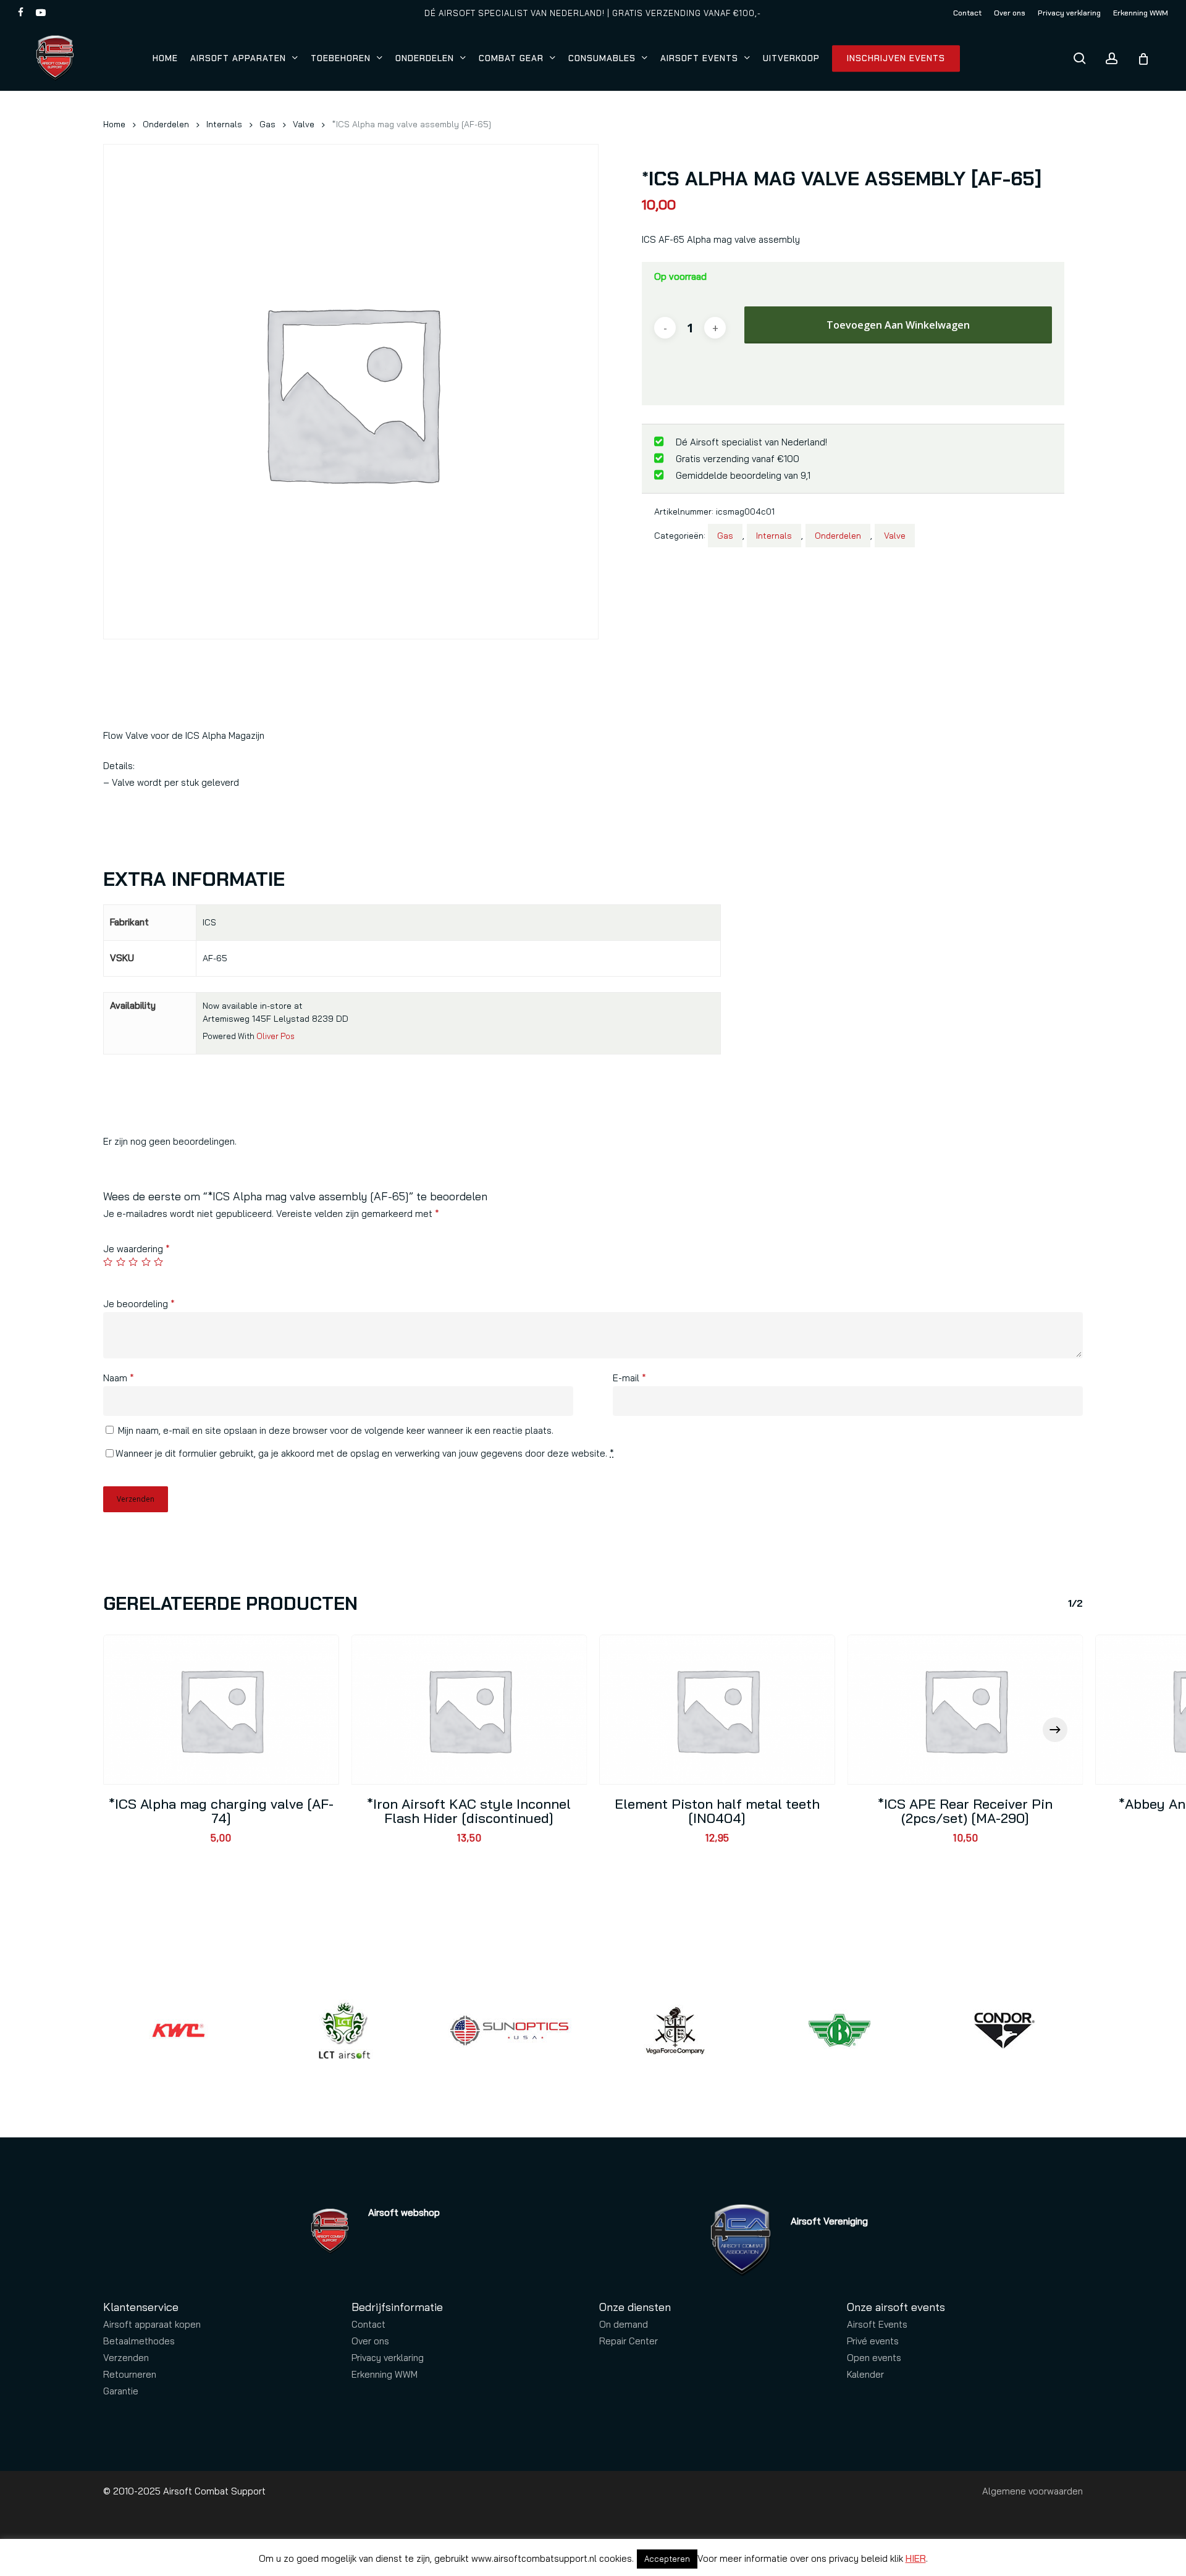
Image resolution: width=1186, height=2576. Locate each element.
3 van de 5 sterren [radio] (134, 1262)
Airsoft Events (877, 2324)
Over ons (370, 2341)
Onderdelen (166, 124)
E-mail (629, 1378)
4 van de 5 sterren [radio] (147, 1262)
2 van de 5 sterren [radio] (121, 1262)
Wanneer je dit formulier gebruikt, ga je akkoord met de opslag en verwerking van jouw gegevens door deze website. (365, 1453)
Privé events (873, 2341)
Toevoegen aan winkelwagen (898, 325)
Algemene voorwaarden (1032, 2491)
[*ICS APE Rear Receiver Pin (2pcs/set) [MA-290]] (965, 1710)
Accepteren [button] (667, 2559)
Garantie (121, 2391)
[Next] (1055, 1730)
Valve (304, 124)
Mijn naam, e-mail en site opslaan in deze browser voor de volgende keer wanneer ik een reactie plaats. (336, 1430)
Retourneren (130, 2374)
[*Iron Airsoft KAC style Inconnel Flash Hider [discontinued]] (469, 1710)
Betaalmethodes (139, 2341)
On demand (624, 2324)
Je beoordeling (139, 1304)
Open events (874, 2358)
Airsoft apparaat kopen (152, 2324)
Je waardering (137, 1249)
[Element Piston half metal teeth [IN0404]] (717, 1710)
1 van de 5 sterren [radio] (108, 1262)
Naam (119, 1378)
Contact (368, 2324)
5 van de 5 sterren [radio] (159, 1262)
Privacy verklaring (388, 2358)
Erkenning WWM (385, 2374)
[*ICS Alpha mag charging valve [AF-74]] (221, 1710)
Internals (224, 124)
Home (114, 124)
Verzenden (126, 2358)
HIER (916, 2558)
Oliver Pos (275, 1036)
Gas (267, 124)
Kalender (865, 2374)
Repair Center (629, 2341)
